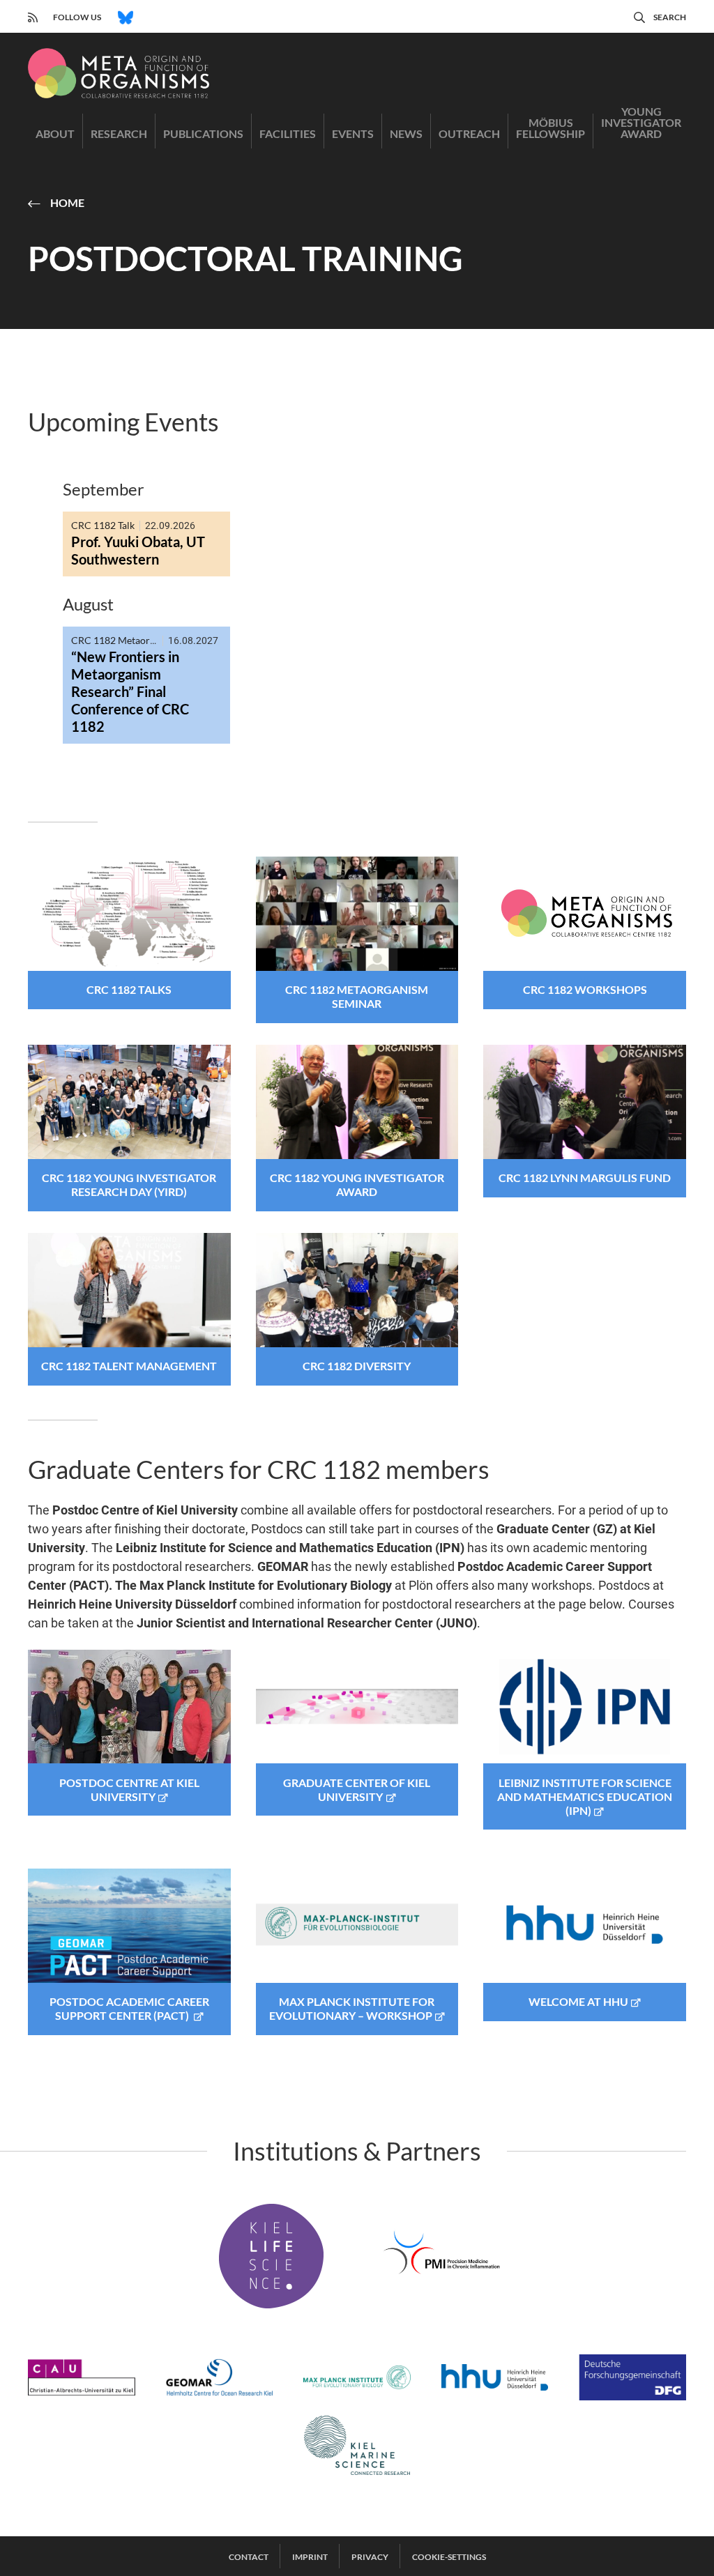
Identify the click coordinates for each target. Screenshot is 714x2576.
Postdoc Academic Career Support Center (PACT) (129, 2008)
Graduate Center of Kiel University (357, 1789)
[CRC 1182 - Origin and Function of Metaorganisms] (119, 73)
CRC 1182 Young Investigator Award (357, 1184)
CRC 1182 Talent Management (129, 1366)
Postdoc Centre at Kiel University (129, 1789)
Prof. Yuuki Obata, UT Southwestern (138, 550)
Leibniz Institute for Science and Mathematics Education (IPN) (585, 1796)
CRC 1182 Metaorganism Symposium (152, 640)
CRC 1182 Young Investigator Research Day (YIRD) (129, 1184)
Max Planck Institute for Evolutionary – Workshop (352, 2008)
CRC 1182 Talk (103, 525)
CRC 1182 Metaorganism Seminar (357, 996)
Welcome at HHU (578, 2001)
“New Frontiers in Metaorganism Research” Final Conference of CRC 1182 (130, 691)
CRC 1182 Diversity (357, 1366)
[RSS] (33, 16)
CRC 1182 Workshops (585, 989)
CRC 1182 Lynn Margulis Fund (585, 1178)
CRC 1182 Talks (129, 989)
